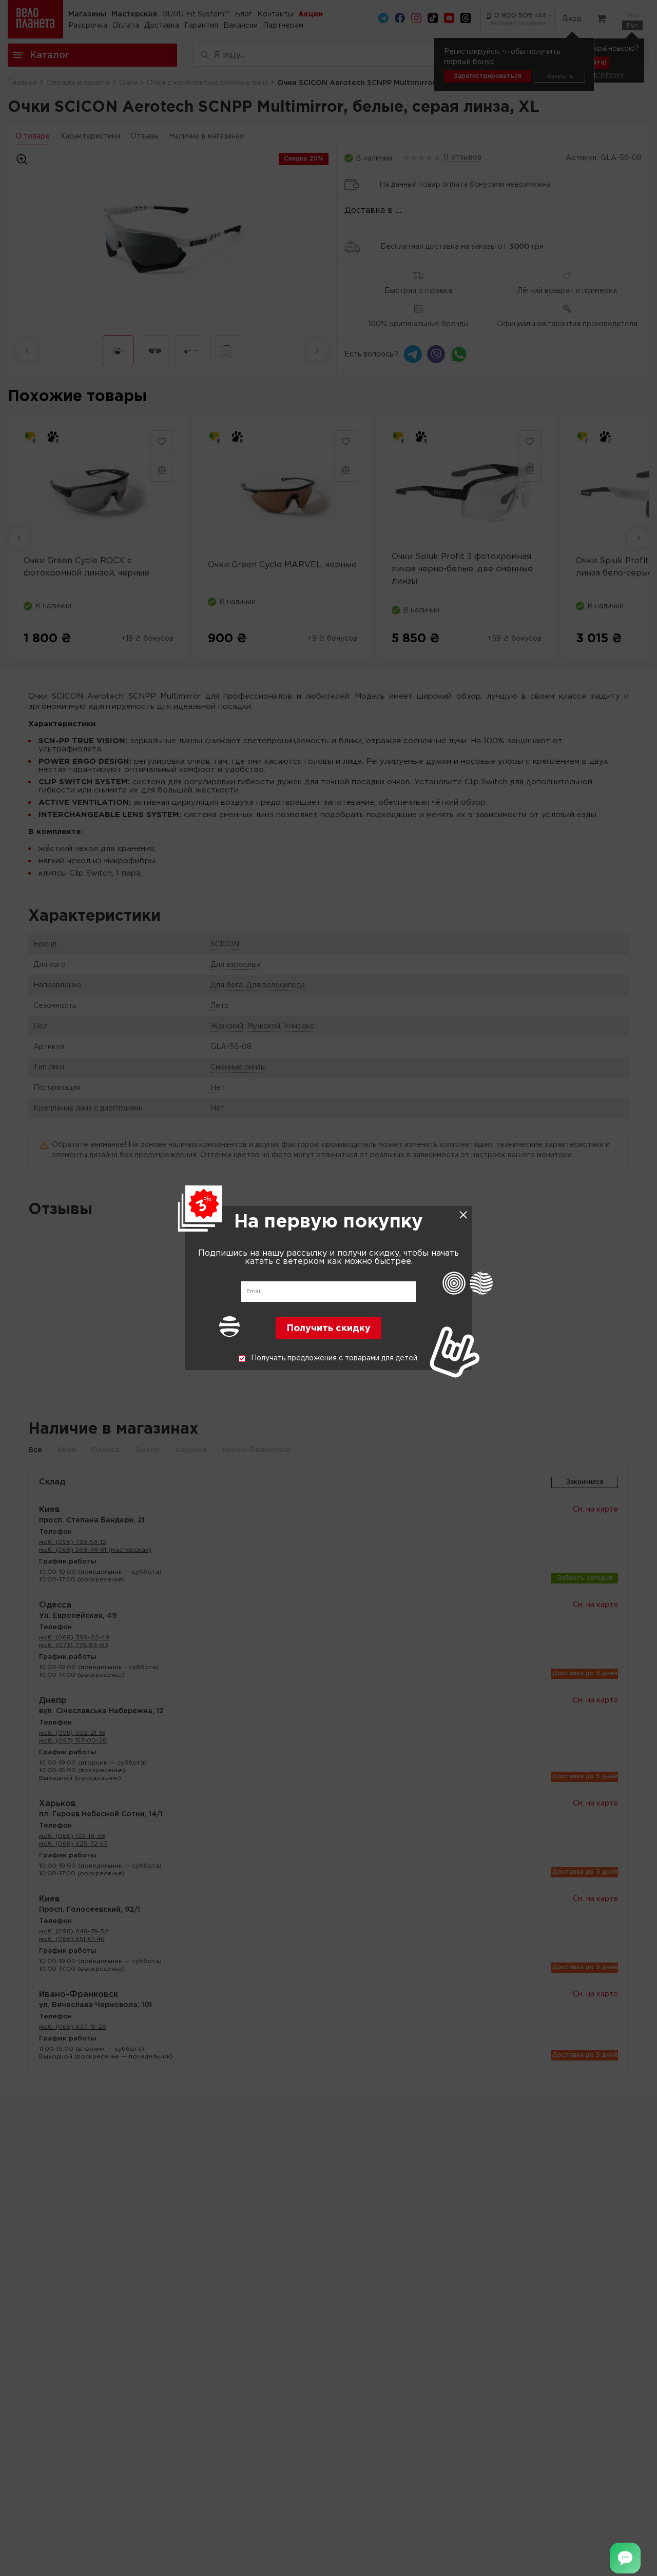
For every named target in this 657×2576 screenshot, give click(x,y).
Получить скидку (328, 1329)
